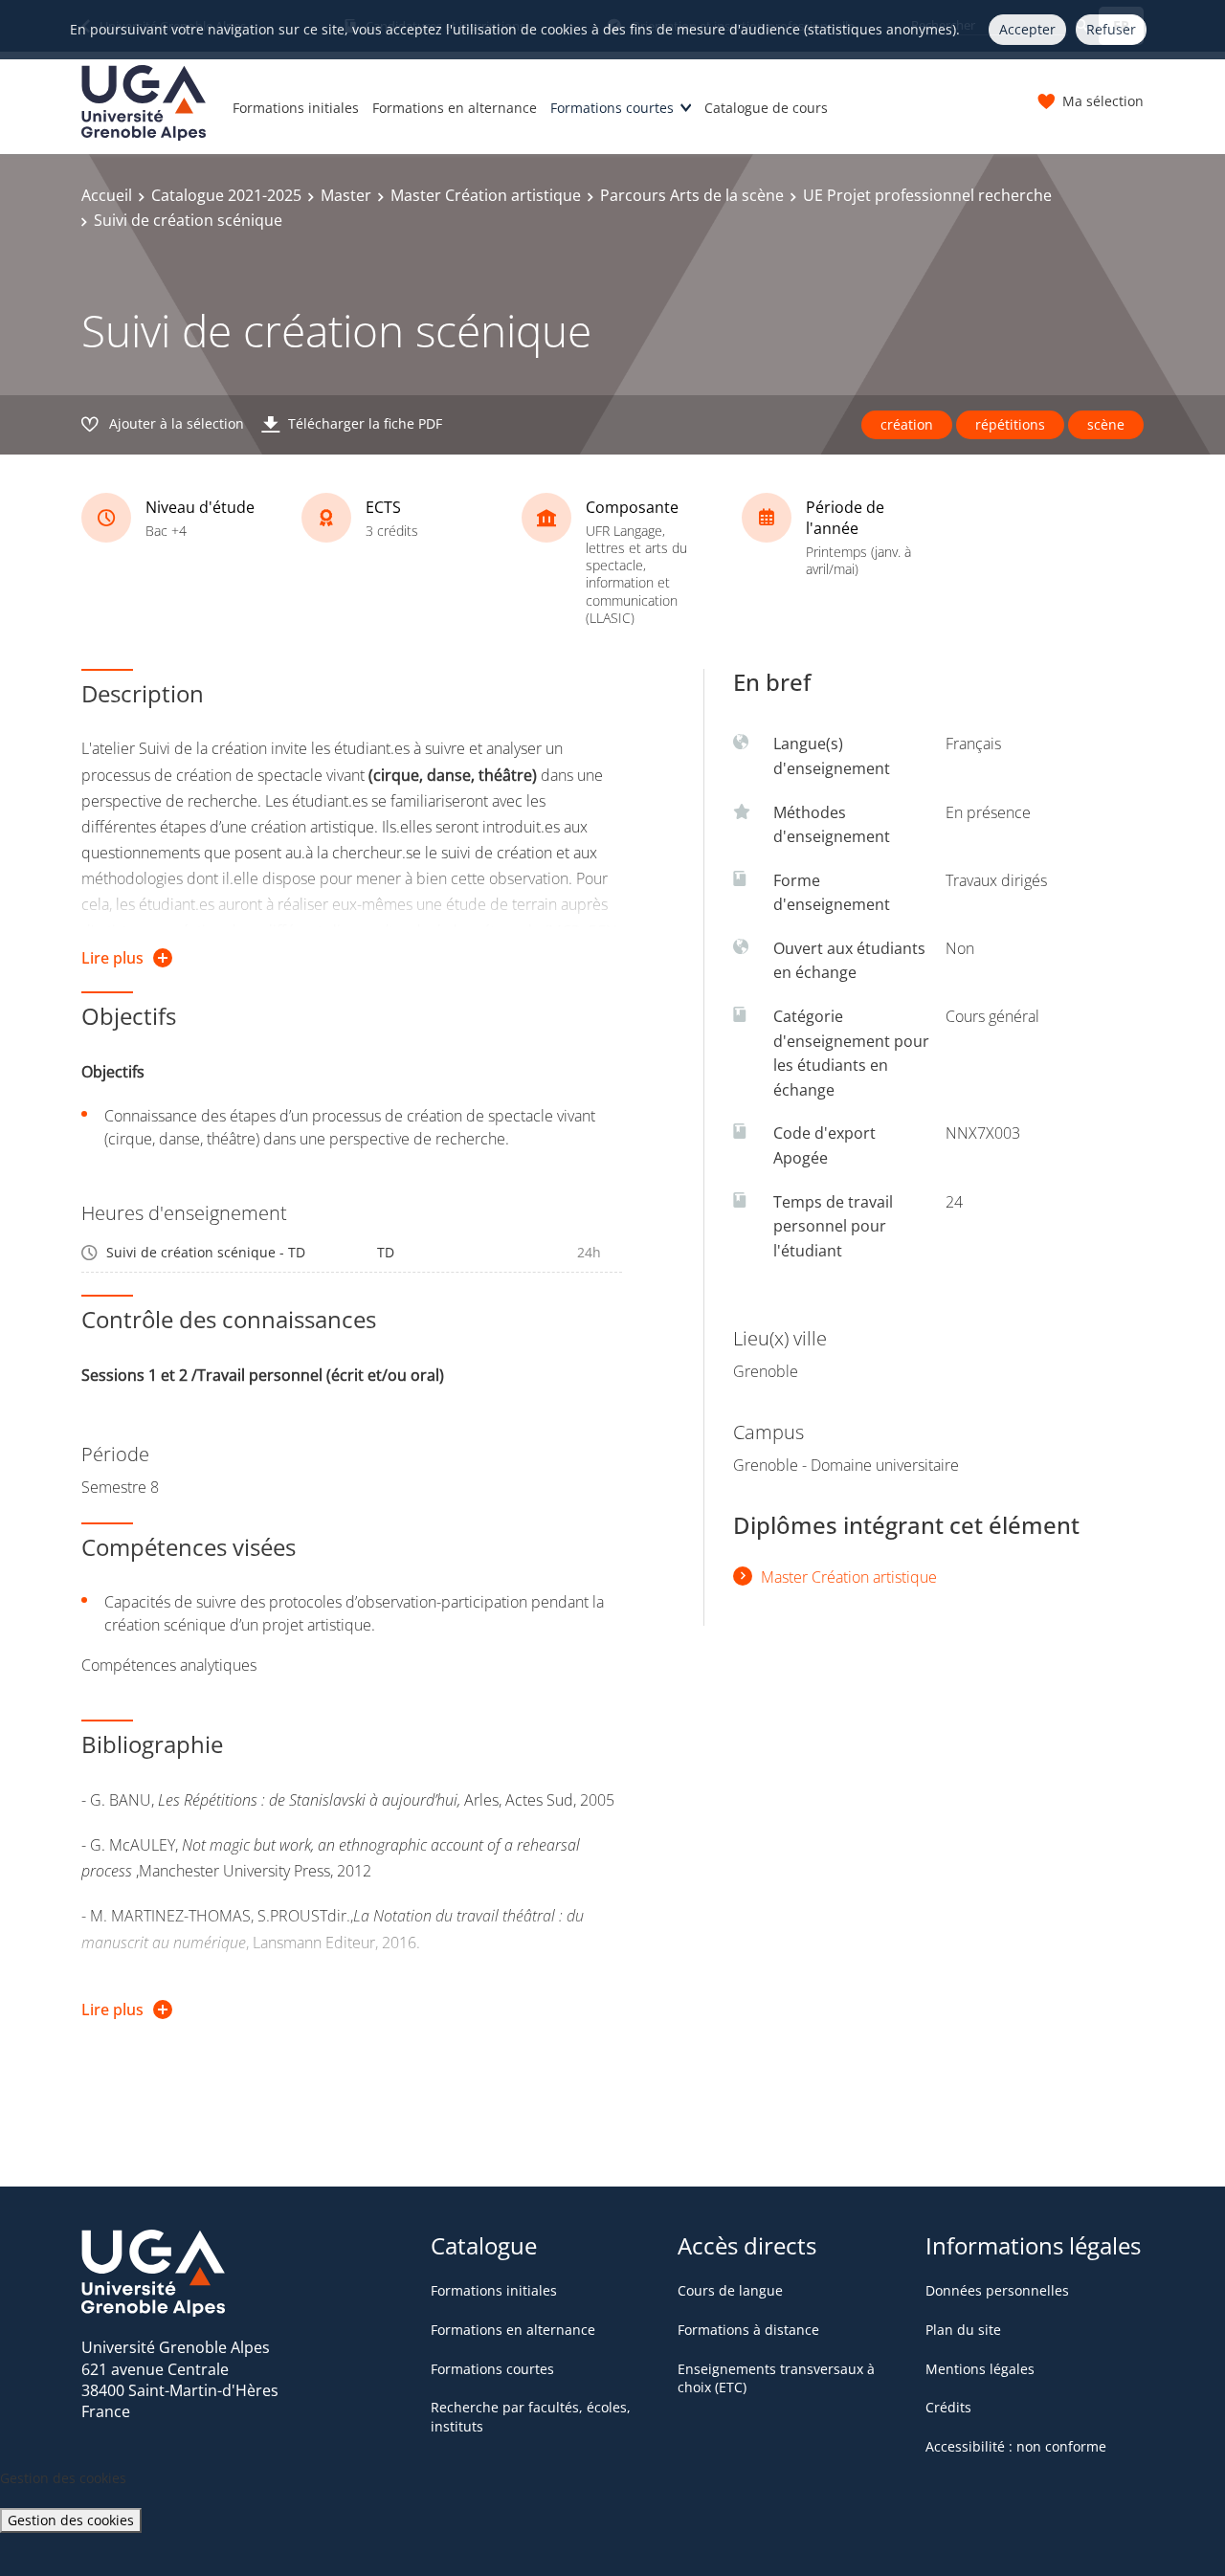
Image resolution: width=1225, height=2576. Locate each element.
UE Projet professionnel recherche (927, 195)
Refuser (1111, 29)
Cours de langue (730, 2290)
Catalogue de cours (766, 108)
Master (346, 195)
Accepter (1027, 29)
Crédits (948, 2407)
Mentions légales (980, 2369)
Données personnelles (997, 2290)
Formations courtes (612, 108)
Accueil (107, 195)
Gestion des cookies (71, 2520)
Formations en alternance (455, 108)
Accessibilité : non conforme (1016, 2446)
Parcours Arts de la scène (692, 195)
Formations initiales (296, 108)
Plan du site (963, 2330)
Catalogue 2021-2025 (226, 195)
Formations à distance (748, 2330)
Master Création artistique (486, 195)
